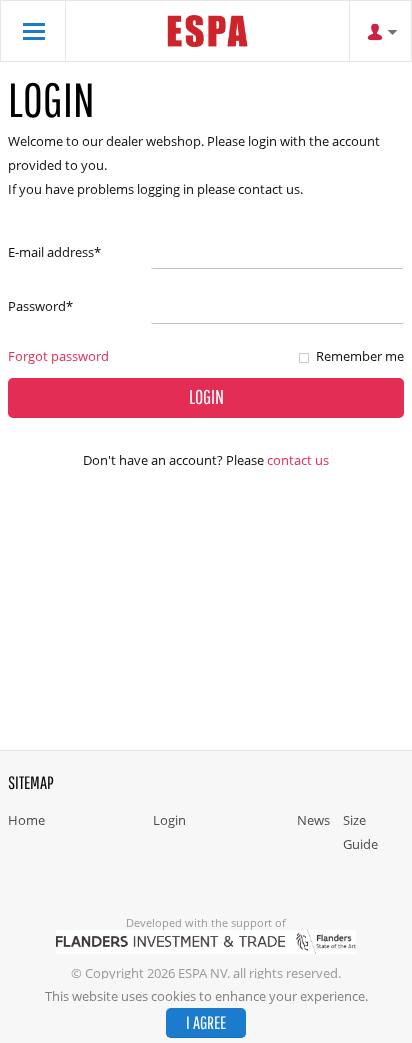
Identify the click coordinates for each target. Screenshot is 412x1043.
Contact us (298, 460)
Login (169, 820)
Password (40, 306)
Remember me (360, 356)
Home (26, 820)
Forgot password (58, 356)
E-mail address (54, 252)
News (313, 820)
